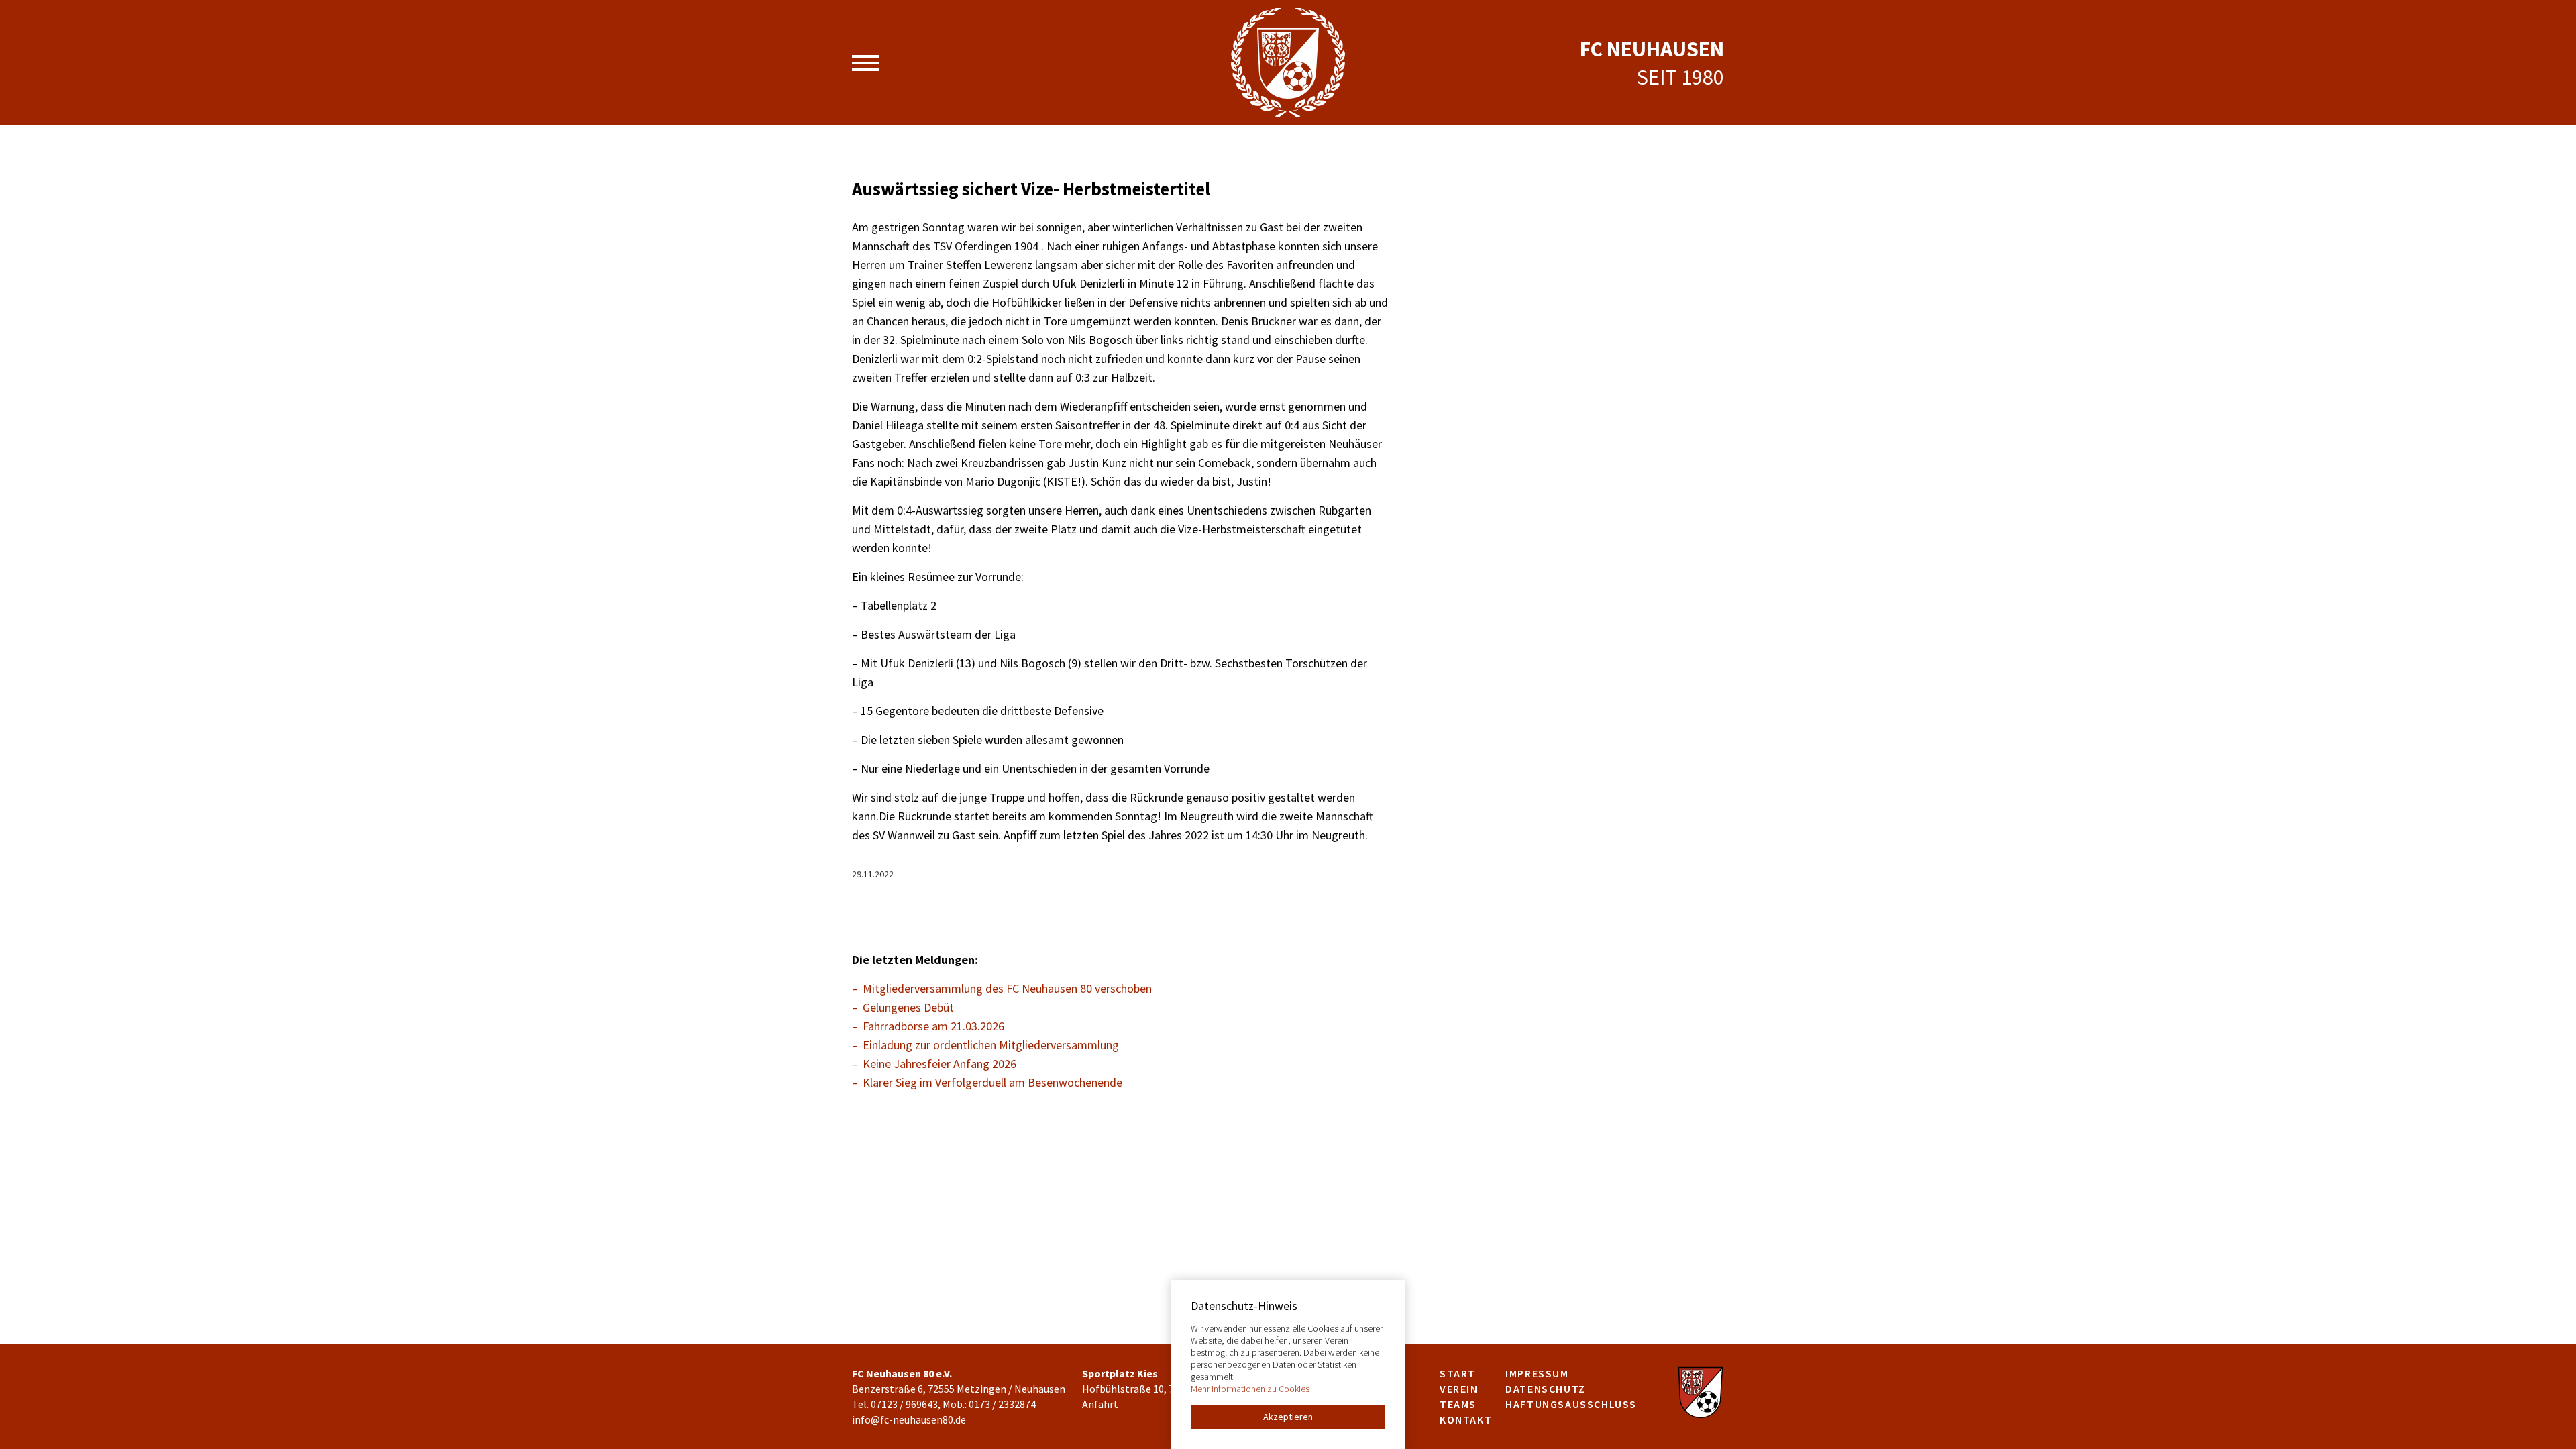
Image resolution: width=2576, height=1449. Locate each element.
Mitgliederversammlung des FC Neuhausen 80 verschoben (1007, 988)
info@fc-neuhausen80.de (909, 1419)
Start (1458, 1373)
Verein (1459, 1389)
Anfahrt (1100, 1404)
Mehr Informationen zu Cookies (1250, 1389)
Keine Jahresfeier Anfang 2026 (940, 1064)
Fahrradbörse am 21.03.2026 (933, 1026)
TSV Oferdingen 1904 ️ (987, 246)
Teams (1458, 1404)
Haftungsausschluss (1571, 1404)
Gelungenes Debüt (908, 1007)
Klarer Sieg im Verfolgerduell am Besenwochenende (992, 1082)
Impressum (1537, 1373)
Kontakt (1466, 1419)
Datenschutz (1546, 1389)
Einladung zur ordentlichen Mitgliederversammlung (991, 1045)
